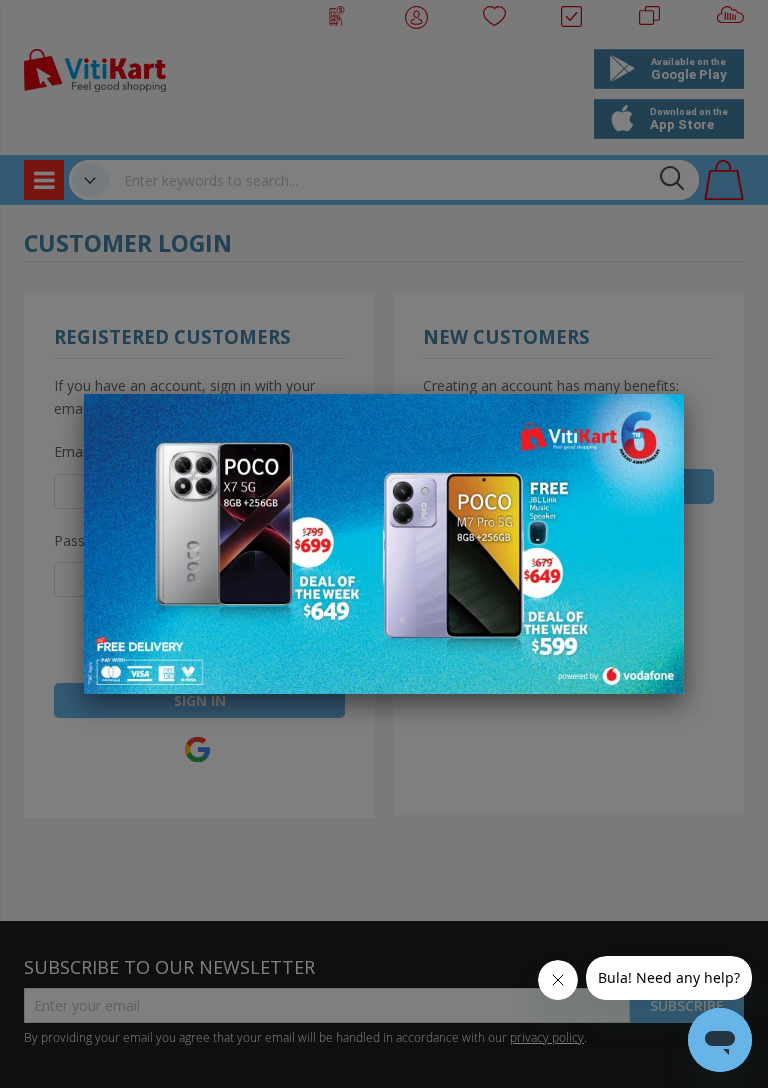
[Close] (656, 420)
